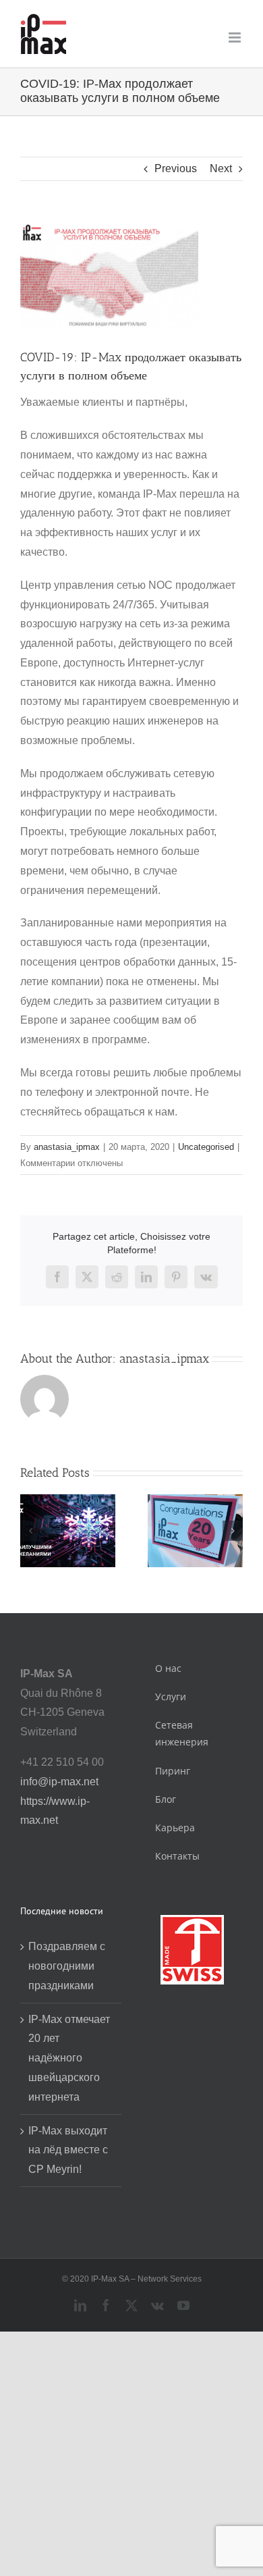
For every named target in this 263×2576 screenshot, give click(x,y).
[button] (30, 1531)
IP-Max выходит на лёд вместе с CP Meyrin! (68, 2150)
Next (221, 168)
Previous (176, 168)
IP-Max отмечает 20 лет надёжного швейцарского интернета (69, 2058)
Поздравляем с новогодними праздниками (67, 1966)
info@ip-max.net (59, 1782)
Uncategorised (206, 1147)
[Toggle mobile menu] (236, 37)
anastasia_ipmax (67, 1147)
